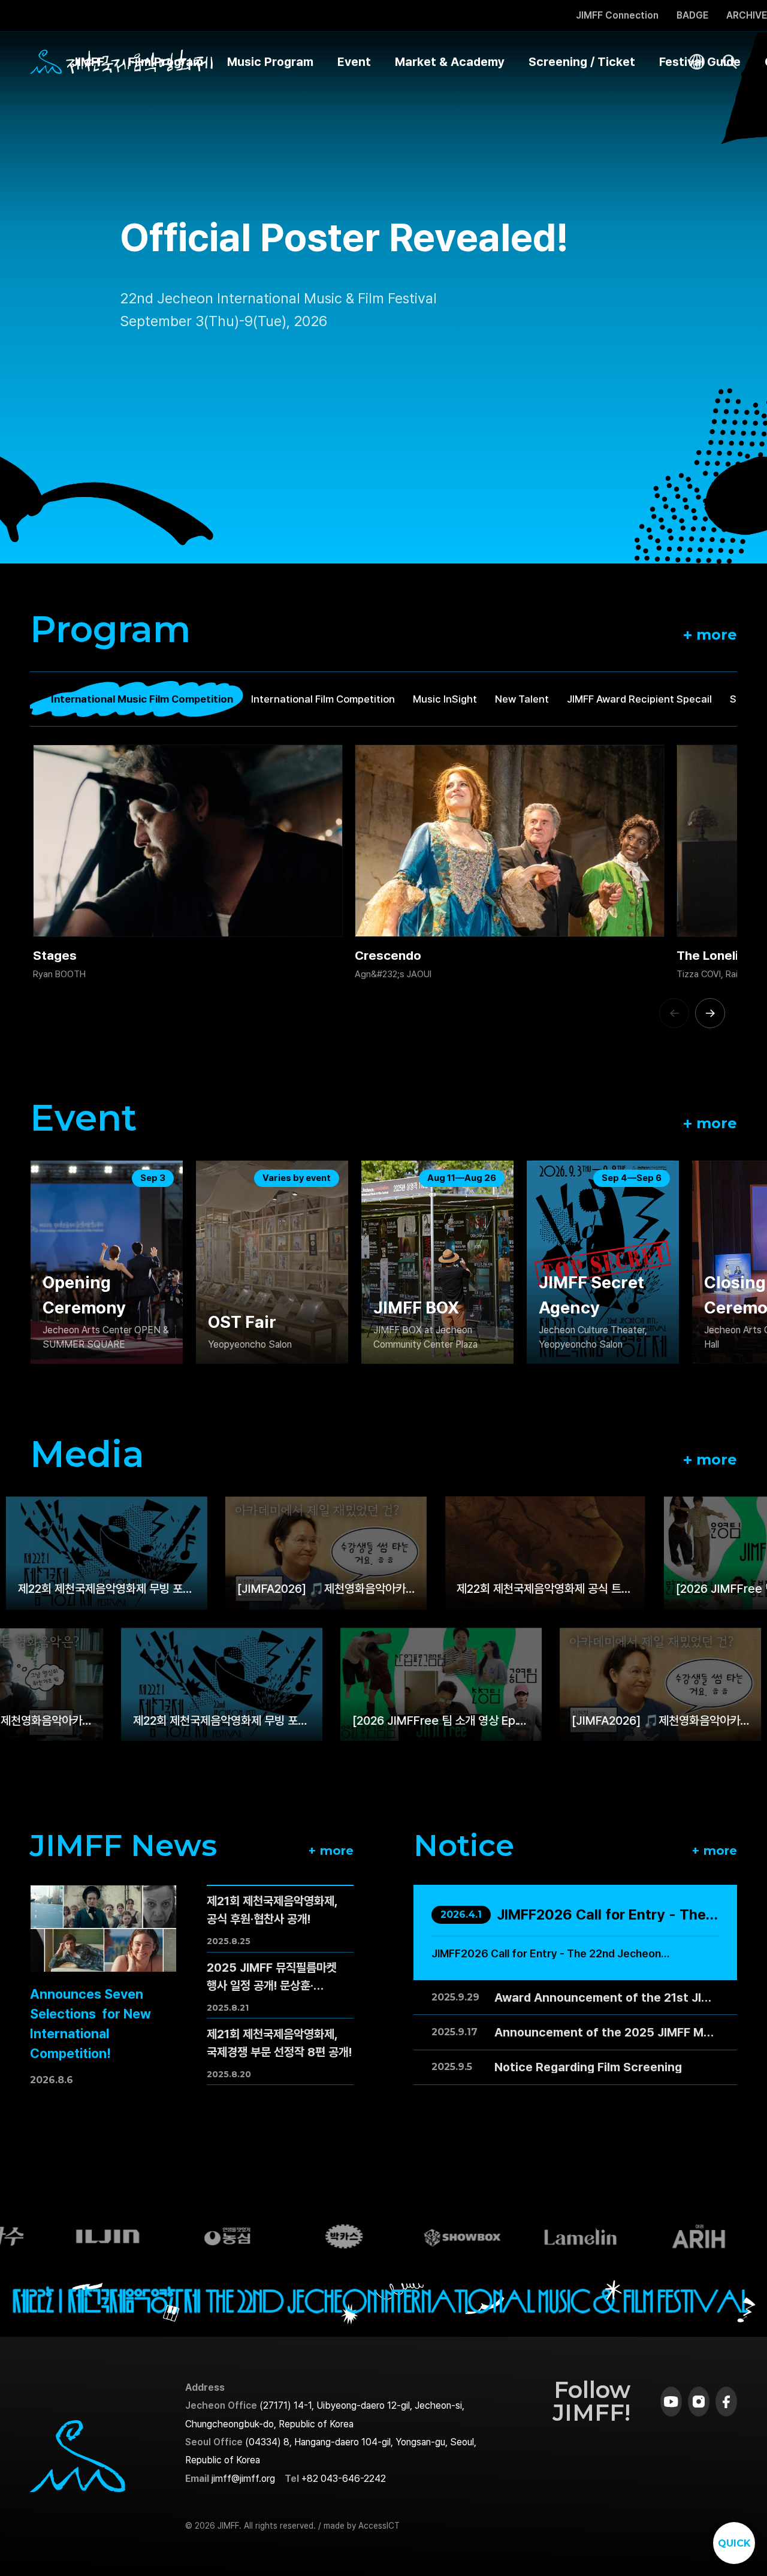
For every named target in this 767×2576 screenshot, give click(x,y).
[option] (383, 282)
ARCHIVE (747, 16)
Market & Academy (450, 62)
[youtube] (671, 2402)
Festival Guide (700, 62)
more (710, 634)
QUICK (734, 2543)
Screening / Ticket (582, 62)
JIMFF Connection (617, 16)
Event (354, 62)
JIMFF (88, 62)
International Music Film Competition (142, 699)
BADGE (692, 16)
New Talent (522, 699)
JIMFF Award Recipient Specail (639, 699)
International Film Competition (323, 699)
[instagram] (699, 2402)
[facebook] (726, 2402)
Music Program (270, 62)
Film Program (166, 62)
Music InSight (445, 699)
